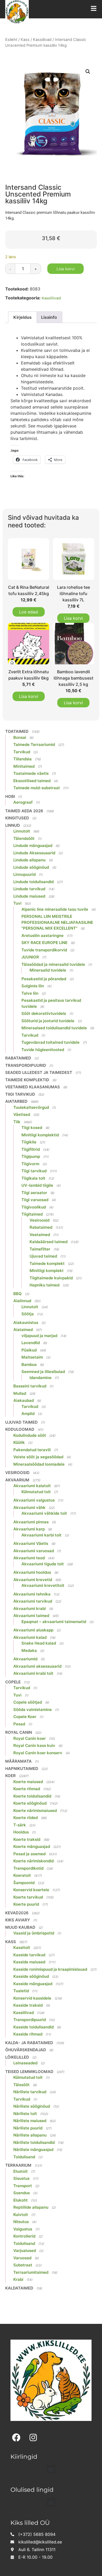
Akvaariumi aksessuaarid (37, 1666)
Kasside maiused (29, 1962)
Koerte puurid (26, 1904)
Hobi (10, 796)
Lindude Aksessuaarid (34, 853)
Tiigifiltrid (31, 1149)
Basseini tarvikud (30, 1386)
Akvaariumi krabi (30, 1608)
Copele (13, 1682)
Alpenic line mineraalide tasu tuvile (55, 909)
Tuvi (17, 903)
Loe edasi (29, 612)
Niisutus (21, 2222)
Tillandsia (22, 759)
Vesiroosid (39, 1220)
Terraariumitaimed (31, 2272)
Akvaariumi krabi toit (33, 1673)
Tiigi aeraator (34, 1193)
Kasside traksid (28, 2005)
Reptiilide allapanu (31, 2207)
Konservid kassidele (32, 1998)
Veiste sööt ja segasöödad (38, 1457)
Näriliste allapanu (30, 2135)
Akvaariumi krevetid (33, 1580)
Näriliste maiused (30, 2121)
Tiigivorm (30, 1164)
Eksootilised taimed (32, 781)
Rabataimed (18, 1058)
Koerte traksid (27, 1839)
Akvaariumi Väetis (31, 1543)
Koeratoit (22, 1875)
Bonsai (20, 737)
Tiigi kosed (32, 1128)
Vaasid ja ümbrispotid (34, 1933)
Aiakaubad (24, 1400)
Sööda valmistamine (33, 1710)
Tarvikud (22, 752)
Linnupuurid (24, 874)
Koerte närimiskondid (33, 1861)
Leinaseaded (25, 2063)
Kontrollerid (24, 2236)
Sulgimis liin (33, 986)
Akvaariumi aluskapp (33, 1630)
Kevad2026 (17, 1913)
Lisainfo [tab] (49, 317)
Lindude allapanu (29, 860)
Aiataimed (23, 1330)
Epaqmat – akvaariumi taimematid (54, 1622)
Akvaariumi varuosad (34, 1551)
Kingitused (17, 818)
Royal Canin (19, 1732)
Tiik (17, 1122)
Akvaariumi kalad (30, 1637)
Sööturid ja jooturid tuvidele (48, 1021)
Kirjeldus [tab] (22, 317)
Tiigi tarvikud (20, 1094)
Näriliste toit (25, 2114)
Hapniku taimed (44, 1285)
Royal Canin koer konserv (38, 1753)
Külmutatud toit (36, 1492)
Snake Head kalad (39, 1643)
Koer (10, 1776)
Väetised (22, 1114)
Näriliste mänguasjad (33, 2150)
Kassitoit (22, 1947)
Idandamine (41, 1378)
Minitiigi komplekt (47, 1271)
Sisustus (21, 2178)
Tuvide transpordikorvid (44, 950)
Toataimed (17, 731)
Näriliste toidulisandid (34, 2142)
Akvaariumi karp (29, 1529)
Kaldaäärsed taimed (49, 1242)
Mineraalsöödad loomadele (39, 1464)
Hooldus (21, 1832)
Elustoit (21, 2171)
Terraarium (18, 2165)
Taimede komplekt (47, 1263)
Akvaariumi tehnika (32, 1594)
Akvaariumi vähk (29, 1507)
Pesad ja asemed (29, 1854)
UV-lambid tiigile (37, 1185)
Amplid (28, 1414)
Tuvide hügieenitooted (43, 1050)
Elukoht (21, 2200)
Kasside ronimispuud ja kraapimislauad (50, 1969)
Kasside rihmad (28, 2034)
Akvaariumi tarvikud (33, 1601)
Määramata (18, 1761)
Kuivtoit (21, 2215)
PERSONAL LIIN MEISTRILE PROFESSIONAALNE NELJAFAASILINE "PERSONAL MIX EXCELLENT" (57, 922)
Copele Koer (25, 1717)
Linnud (13, 825)
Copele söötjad (28, 1702)
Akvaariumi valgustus (34, 1500)
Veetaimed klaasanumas (33, 1087)
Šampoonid (24, 1883)
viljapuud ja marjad (39, 1336)
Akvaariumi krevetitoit (43, 1585)
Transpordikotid (28, 1868)
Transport (23, 2186)
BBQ (18, 1294)
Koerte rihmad (27, 1789)
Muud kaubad (20, 1927)
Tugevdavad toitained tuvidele (50, 1042)
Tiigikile (29, 1142)
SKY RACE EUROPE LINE (44, 943)
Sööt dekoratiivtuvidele (44, 1013)
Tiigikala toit (33, 1178)
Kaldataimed (19, 2288)
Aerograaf (23, 802)
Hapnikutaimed (22, 1769)
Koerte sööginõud (30, 1803)
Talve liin (30, 993)
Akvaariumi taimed (31, 1616)
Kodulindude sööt (30, 1435)
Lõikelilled (17, 2057)
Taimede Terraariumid (34, 744)
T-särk (20, 1825)
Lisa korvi (66, 269)
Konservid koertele (31, 1890)
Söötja (28, 1314)
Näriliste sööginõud (32, 2106)
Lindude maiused (29, 896)
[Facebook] (16, 2437)
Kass (25, 40)
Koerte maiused (28, 1782)
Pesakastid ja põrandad (44, 979)
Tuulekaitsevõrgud (31, 1107)
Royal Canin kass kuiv (34, 1745)
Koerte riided (25, 1818)
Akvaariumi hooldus (32, 1572)
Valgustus (23, 2229)
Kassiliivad (42, 40)
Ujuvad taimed (43, 1256)
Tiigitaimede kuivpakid (51, 1278)
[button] (88, 72)
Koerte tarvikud (28, 1897)
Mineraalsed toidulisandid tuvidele (54, 1028)
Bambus (29, 1364)
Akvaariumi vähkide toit (44, 1513)
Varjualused (25, 2251)
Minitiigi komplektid (40, 1135)
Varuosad (22, 2258)
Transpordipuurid (26, 1065)
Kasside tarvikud (29, 1955)
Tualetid (21, 1991)
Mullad (20, 1393)
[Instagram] (33, 2437)
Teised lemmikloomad (29, 2072)
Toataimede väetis (31, 773)
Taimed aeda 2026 (24, 811)
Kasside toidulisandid (33, 2027)
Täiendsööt (24, 838)
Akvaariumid (25, 1659)
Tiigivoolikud (34, 1207)
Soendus (22, 2193)
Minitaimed (24, 766)
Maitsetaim (32, 1357)
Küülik (19, 1442)
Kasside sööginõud (31, 1976)
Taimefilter (40, 1249)
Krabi (18, 2279)
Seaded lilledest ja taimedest (39, 1072)
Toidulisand (24, 2157)
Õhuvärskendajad (26, 2050)
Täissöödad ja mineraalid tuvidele (53, 964)
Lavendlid (31, 1343)
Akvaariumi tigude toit (43, 1564)
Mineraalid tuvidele (48, 970)
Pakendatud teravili (32, 1450)
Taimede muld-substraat (37, 788)
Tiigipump (31, 1156)
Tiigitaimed (32, 1214)
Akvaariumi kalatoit (32, 1486)
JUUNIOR (30, 957)
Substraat (23, 2265)
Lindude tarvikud (29, 889)
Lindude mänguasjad (33, 846)
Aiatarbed (16, 1101)
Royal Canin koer (30, 1738)
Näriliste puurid (28, 2128)
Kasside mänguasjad (33, 1984)
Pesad (19, 1724)
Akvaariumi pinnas (31, 1522)
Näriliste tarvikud (30, 2092)
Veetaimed (40, 1235)
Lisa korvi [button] (73, 618)
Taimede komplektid (27, 1080)
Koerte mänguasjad (32, 1846)
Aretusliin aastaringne (42, 935)
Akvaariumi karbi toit (41, 1535)
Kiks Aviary (18, 1920)
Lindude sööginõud (31, 867)
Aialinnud (22, 1301)
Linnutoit (22, 831)
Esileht (11, 40)
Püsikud (29, 1350)
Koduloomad (20, 1429)
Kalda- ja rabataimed (29, 2043)
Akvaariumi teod (29, 1558)
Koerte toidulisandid (32, 1796)
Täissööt (21, 2085)
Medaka (29, 1650)
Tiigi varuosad (35, 1200)
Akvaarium (17, 1480)
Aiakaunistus (26, 1323)
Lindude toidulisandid (33, 882)
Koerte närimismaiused (35, 1811)
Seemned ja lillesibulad (43, 1372)
